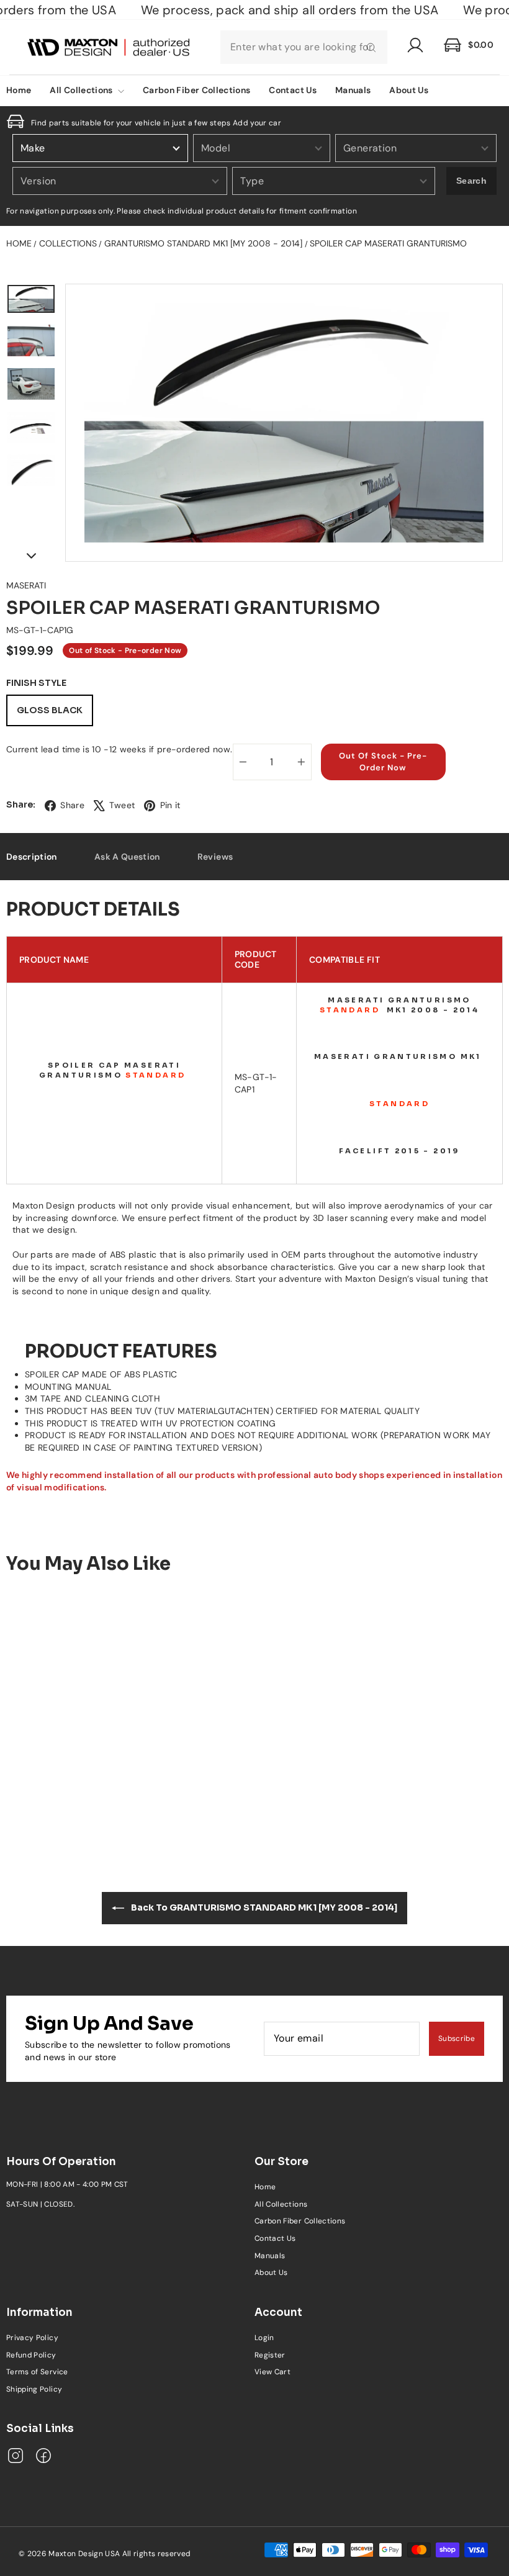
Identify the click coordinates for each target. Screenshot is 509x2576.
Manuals (353, 90)
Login (264, 2338)
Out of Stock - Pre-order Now (64, 1775)
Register (270, 2355)
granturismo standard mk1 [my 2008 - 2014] (203, 243)
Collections (68, 243)
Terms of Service (37, 2372)
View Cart (273, 2372)
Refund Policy (31, 2355)
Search (471, 181)
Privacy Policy (32, 2338)
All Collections (82, 90)
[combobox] (304, 47)
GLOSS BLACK (50, 710)
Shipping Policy (34, 2389)
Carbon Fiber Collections (196, 90)
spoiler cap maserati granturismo (388, 243)
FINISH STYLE (36, 683)
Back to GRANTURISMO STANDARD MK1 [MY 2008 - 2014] (263, 1907)
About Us (409, 90)
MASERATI (26, 585)
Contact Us (293, 90)
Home (19, 243)
